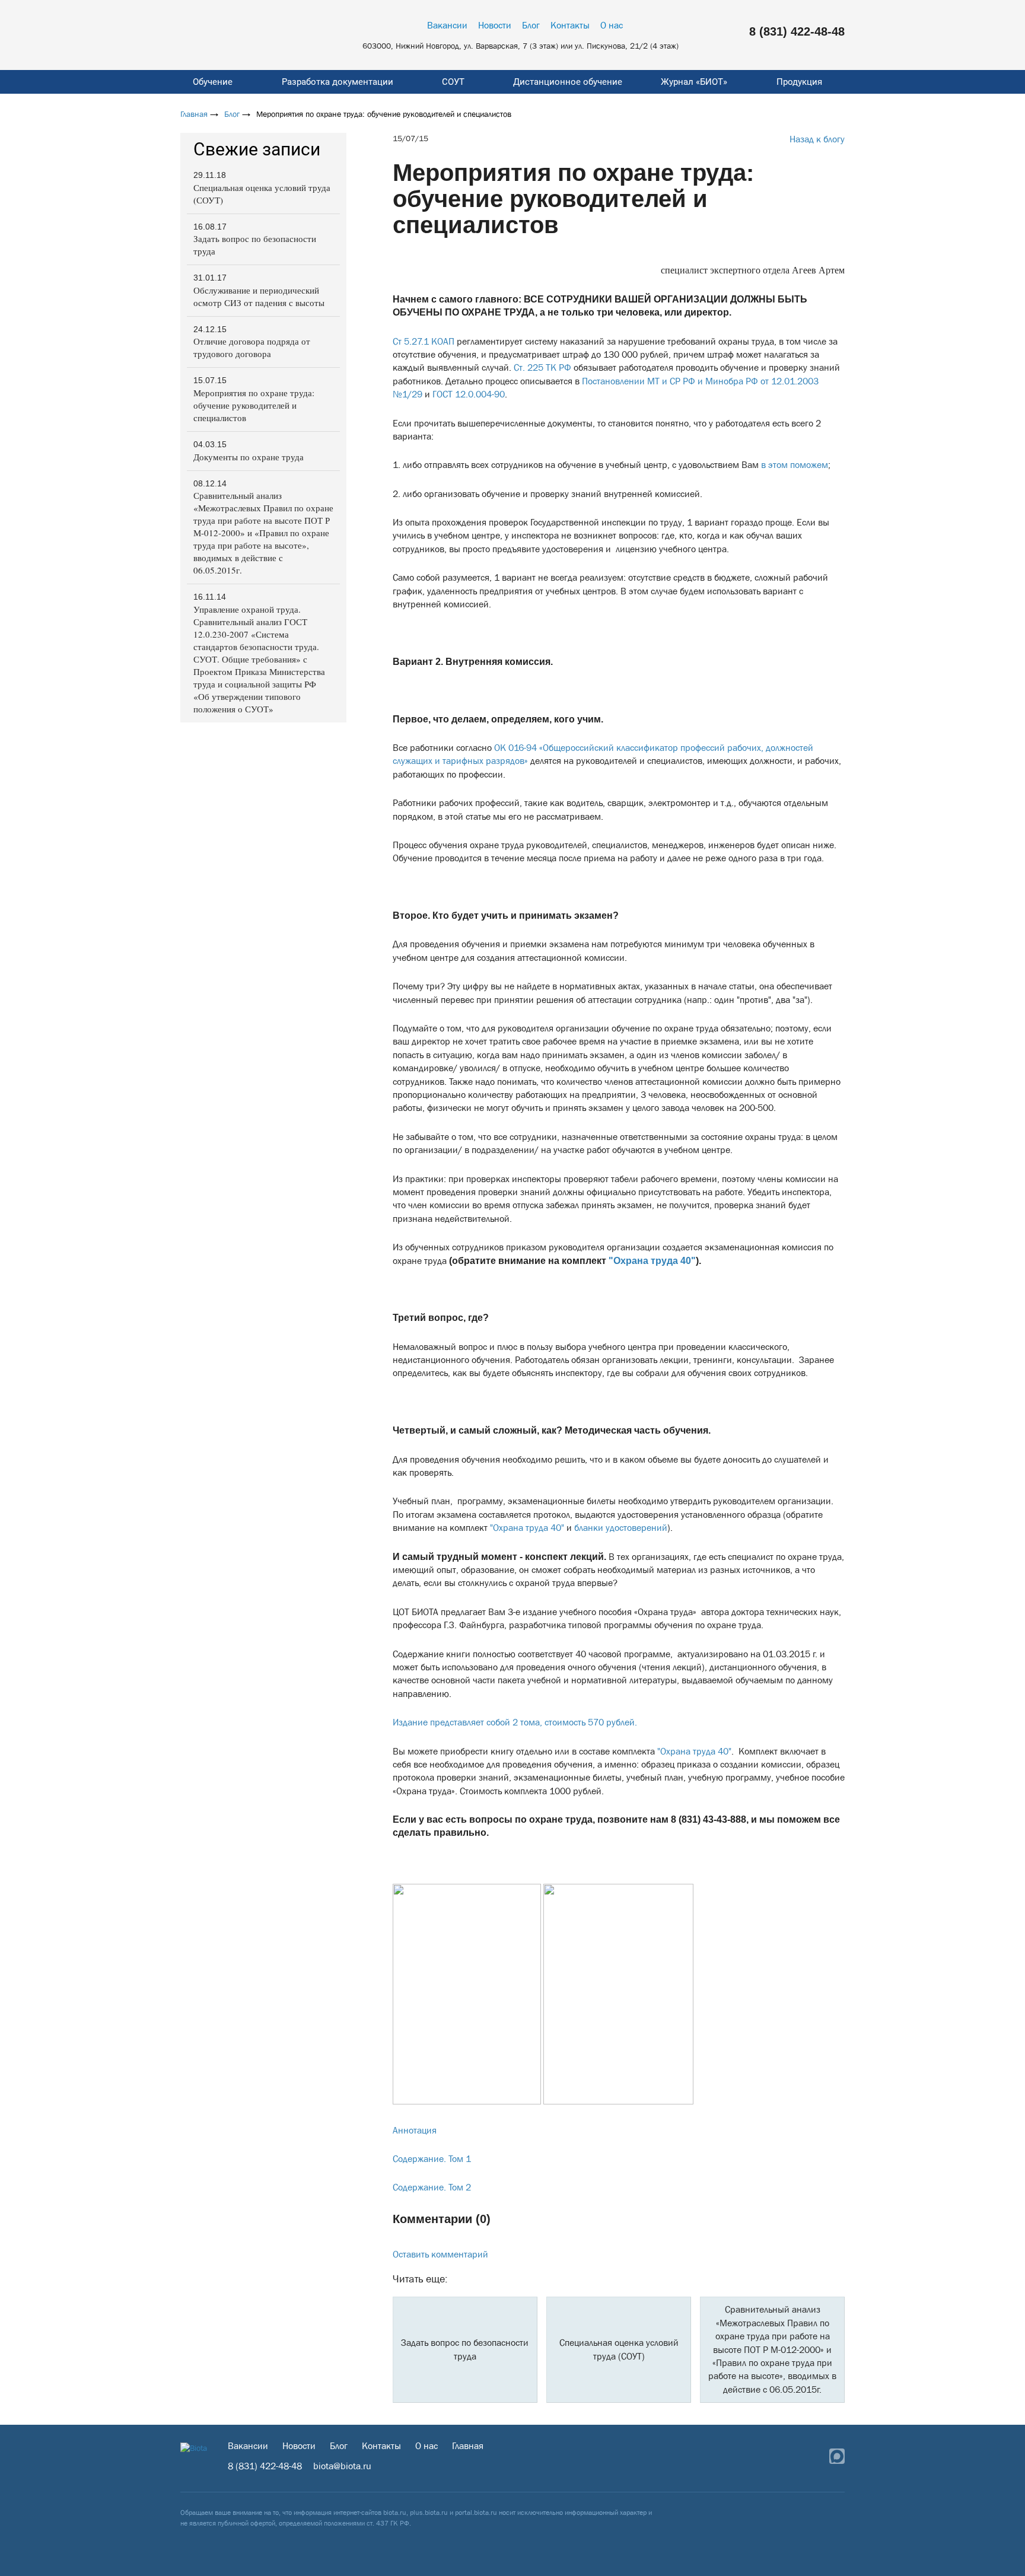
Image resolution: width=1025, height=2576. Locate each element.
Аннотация (415, 2130)
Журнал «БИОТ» (694, 82)
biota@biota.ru (342, 2466)
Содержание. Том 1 (432, 2159)
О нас (612, 25)
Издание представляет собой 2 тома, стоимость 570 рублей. (515, 1722)
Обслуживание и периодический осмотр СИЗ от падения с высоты (259, 296)
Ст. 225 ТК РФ (542, 367)
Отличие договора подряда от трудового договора (252, 347)
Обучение (213, 82)
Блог (531, 25)
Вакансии (447, 25)
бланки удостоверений (621, 1528)
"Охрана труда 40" (652, 1261)
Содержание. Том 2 (432, 2187)
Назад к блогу (817, 139)
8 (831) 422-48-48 (797, 31)
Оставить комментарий (440, 2254)
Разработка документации (338, 82)
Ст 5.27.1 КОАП (424, 341)
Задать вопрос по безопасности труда (255, 245)
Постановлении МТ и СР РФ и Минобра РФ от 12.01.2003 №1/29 (606, 388)
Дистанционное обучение (568, 82)
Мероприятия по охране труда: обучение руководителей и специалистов (254, 405)
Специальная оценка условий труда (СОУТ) (262, 194)
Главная (194, 114)
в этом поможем (795, 465)
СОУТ (453, 82)
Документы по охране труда (249, 457)
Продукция (799, 82)
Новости (495, 25)
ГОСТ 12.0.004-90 (469, 394)
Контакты (570, 25)
